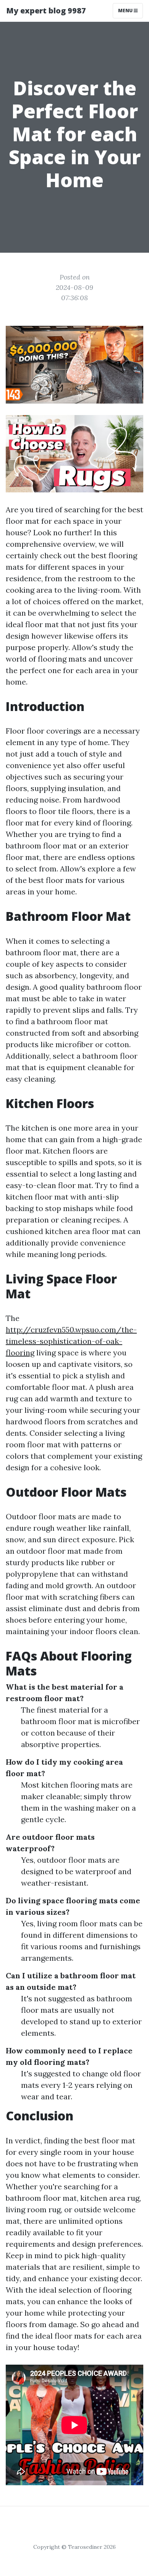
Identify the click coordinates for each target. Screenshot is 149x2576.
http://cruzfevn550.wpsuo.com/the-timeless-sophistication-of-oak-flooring (71, 1341)
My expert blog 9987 (46, 11)
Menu (126, 11)
